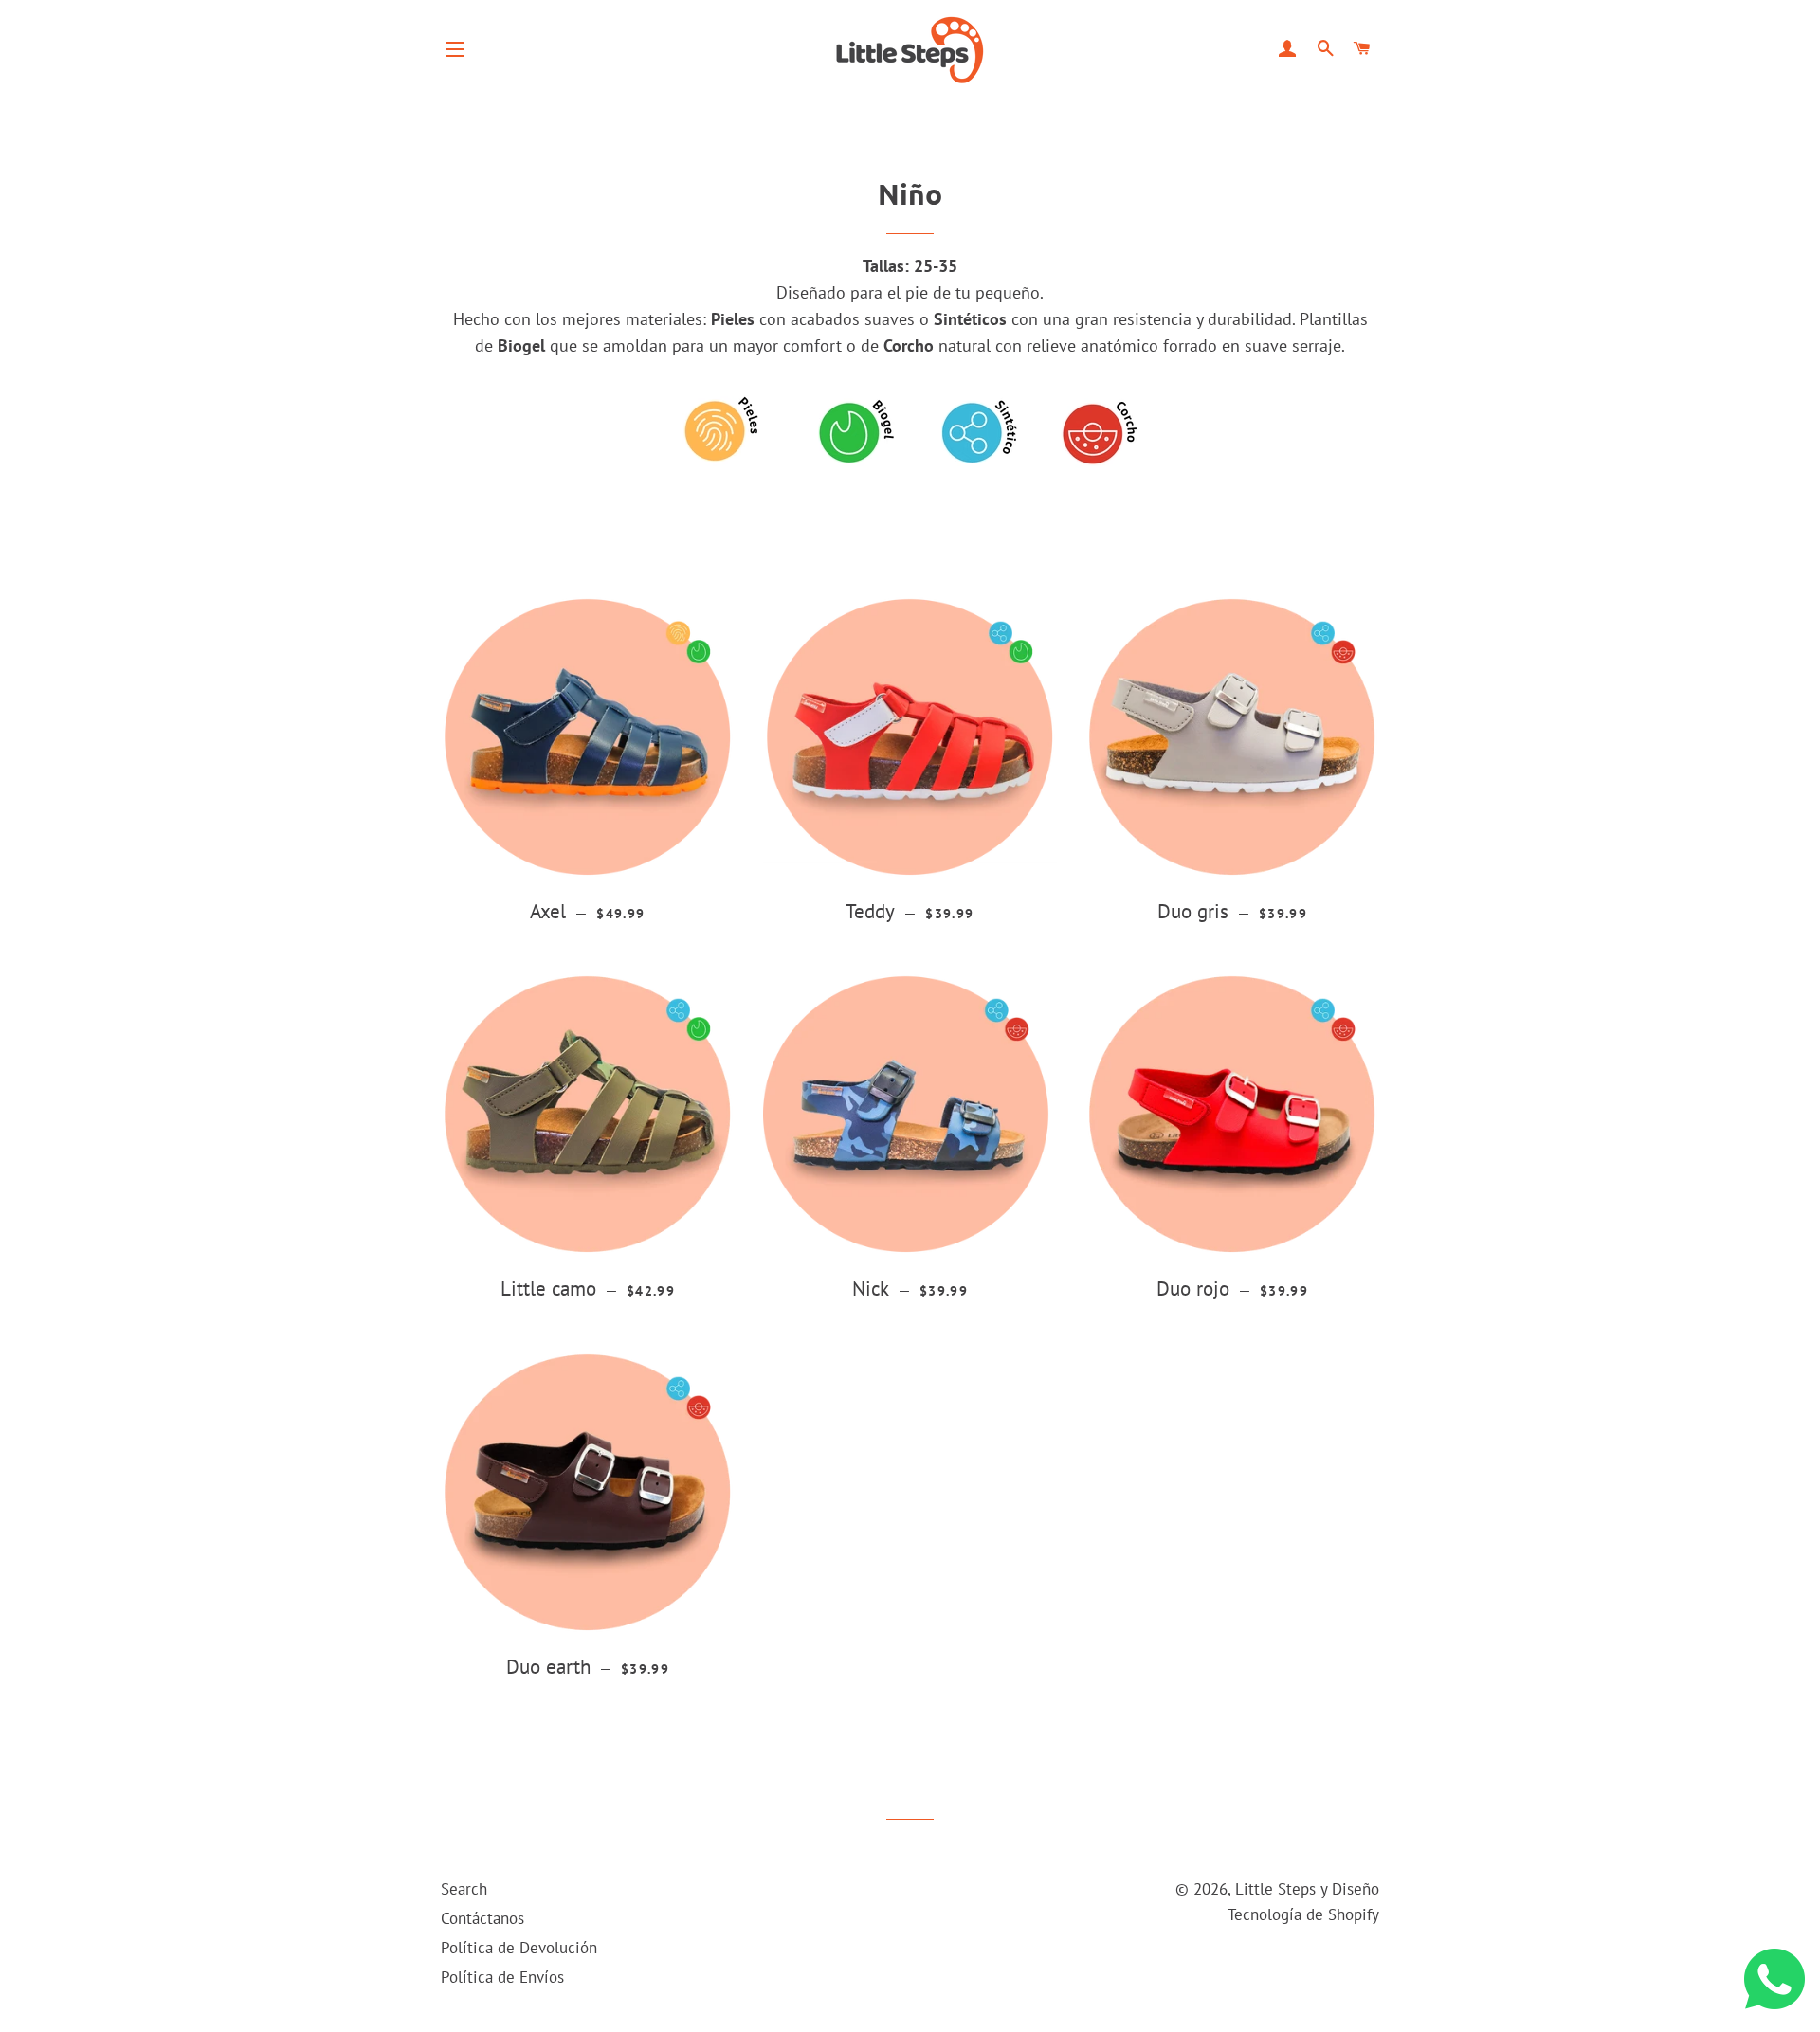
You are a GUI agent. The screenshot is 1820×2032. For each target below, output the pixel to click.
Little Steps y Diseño (1307, 1889)
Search (464, 1889)
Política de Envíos (502, 1977)
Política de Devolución (519, 1948)
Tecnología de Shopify (1303, 1914)
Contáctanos (482, 1918)
